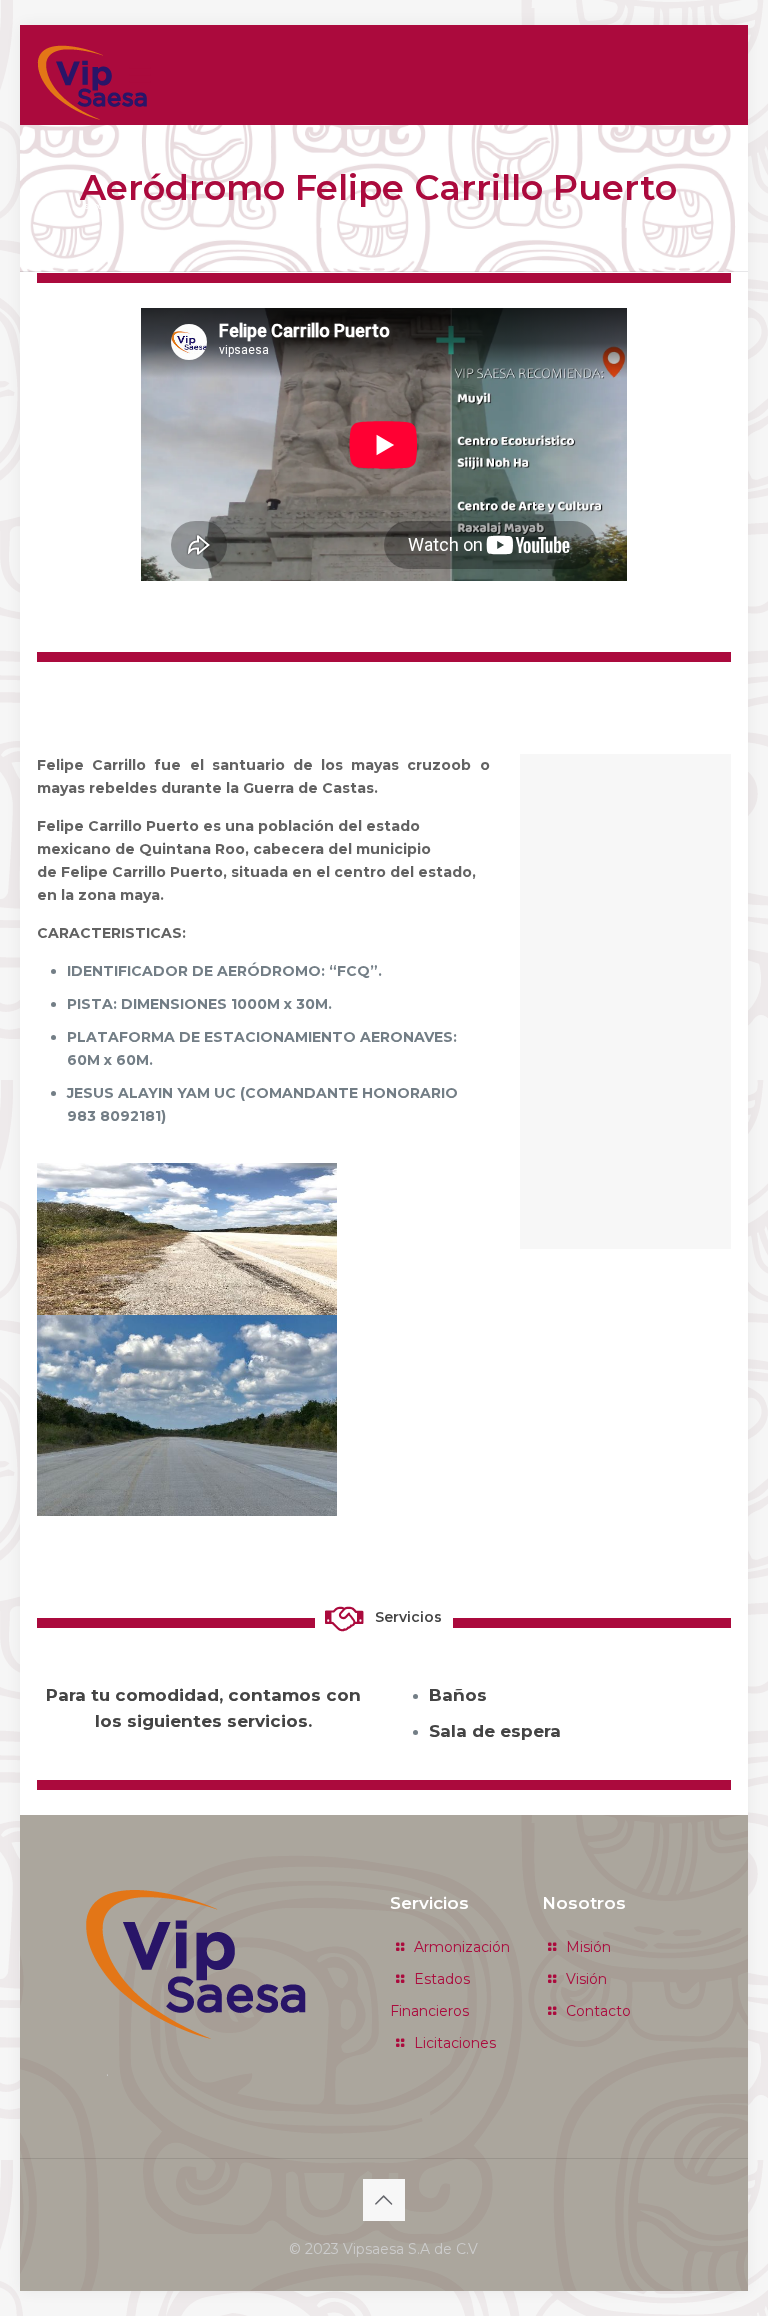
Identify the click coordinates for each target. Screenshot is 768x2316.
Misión (588, 1947)
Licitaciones (455, 2043)
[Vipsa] (92, 82)
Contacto (598, 2011)
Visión (586, 1979)
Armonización (462, 1947)
